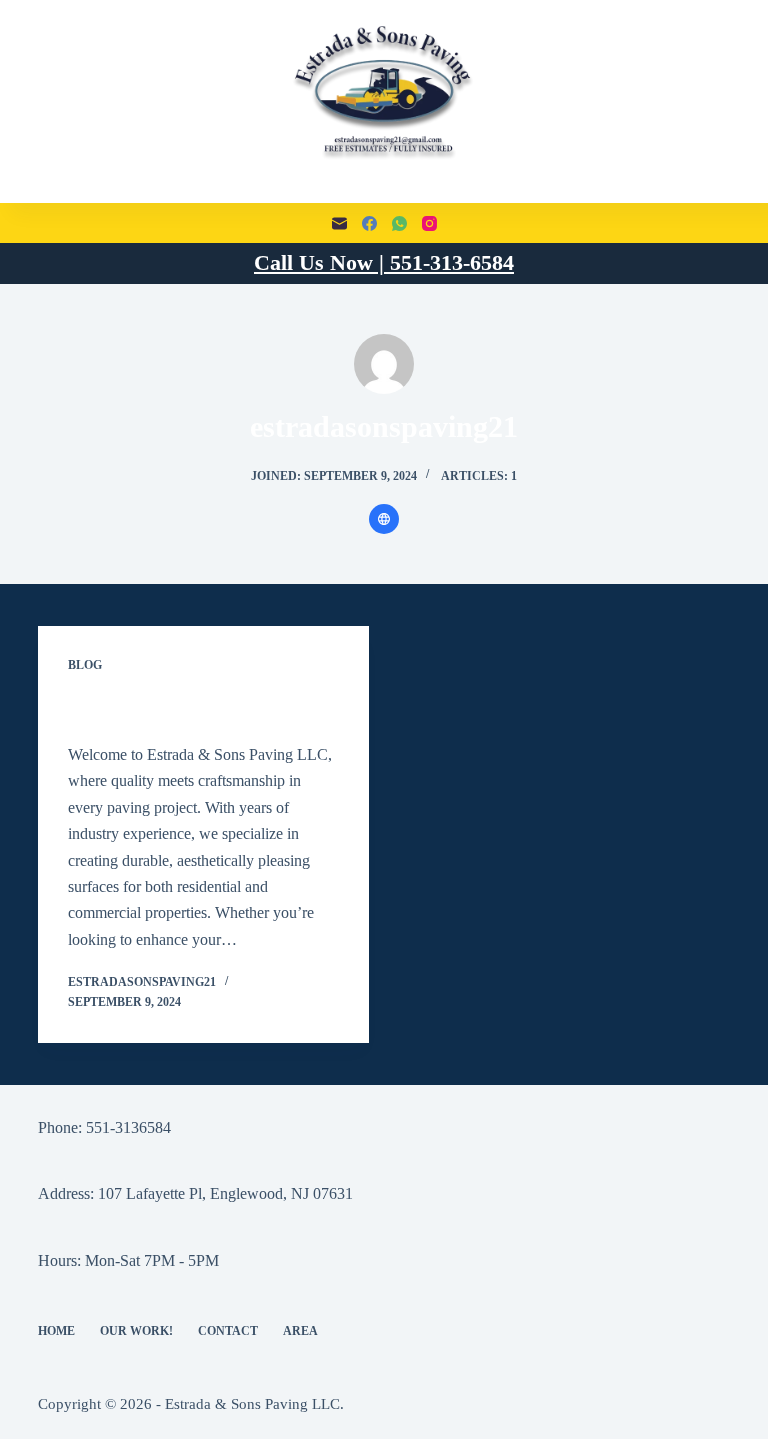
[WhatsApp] (399, 223)
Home (56, 1331)
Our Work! (136, 1331)
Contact (228, 1331)
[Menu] (47, 102)
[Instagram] (429, 223)
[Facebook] (369, 223)
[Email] (339, 223)
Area (300, 1331)
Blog (85, 665)
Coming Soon (125, 709)
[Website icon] (384, 519)
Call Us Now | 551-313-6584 (384, 262)
